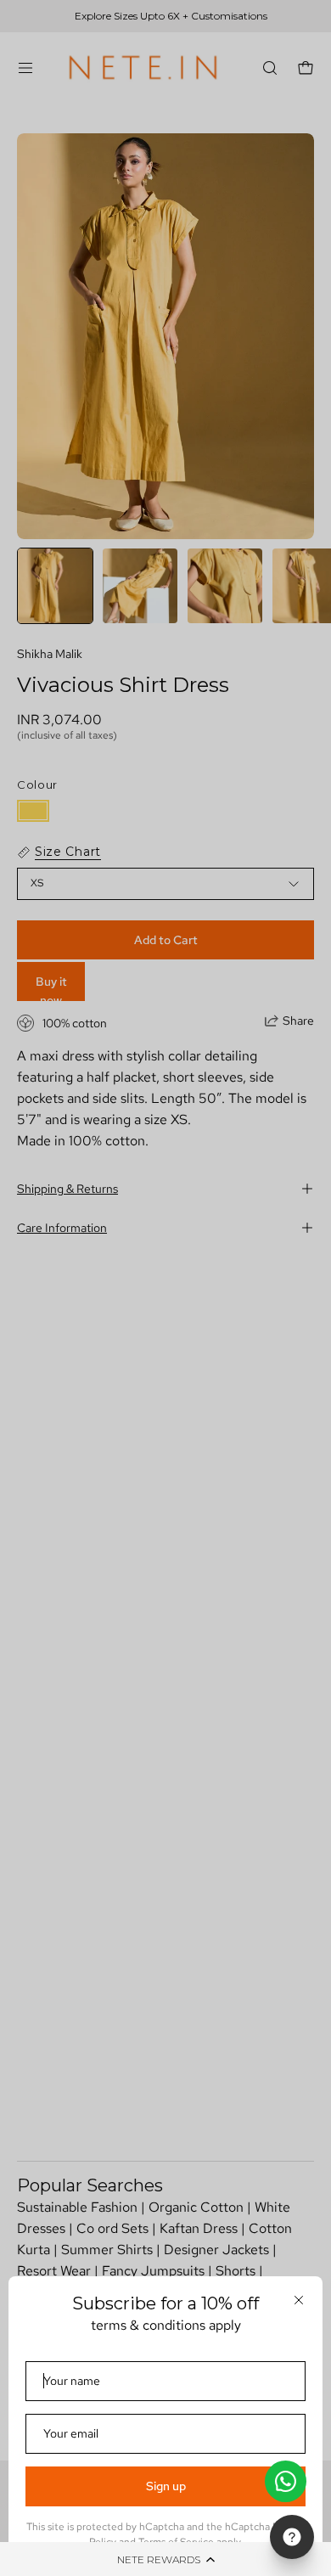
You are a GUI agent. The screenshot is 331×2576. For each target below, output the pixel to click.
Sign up (166, 2486)
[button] (165, 2559)
